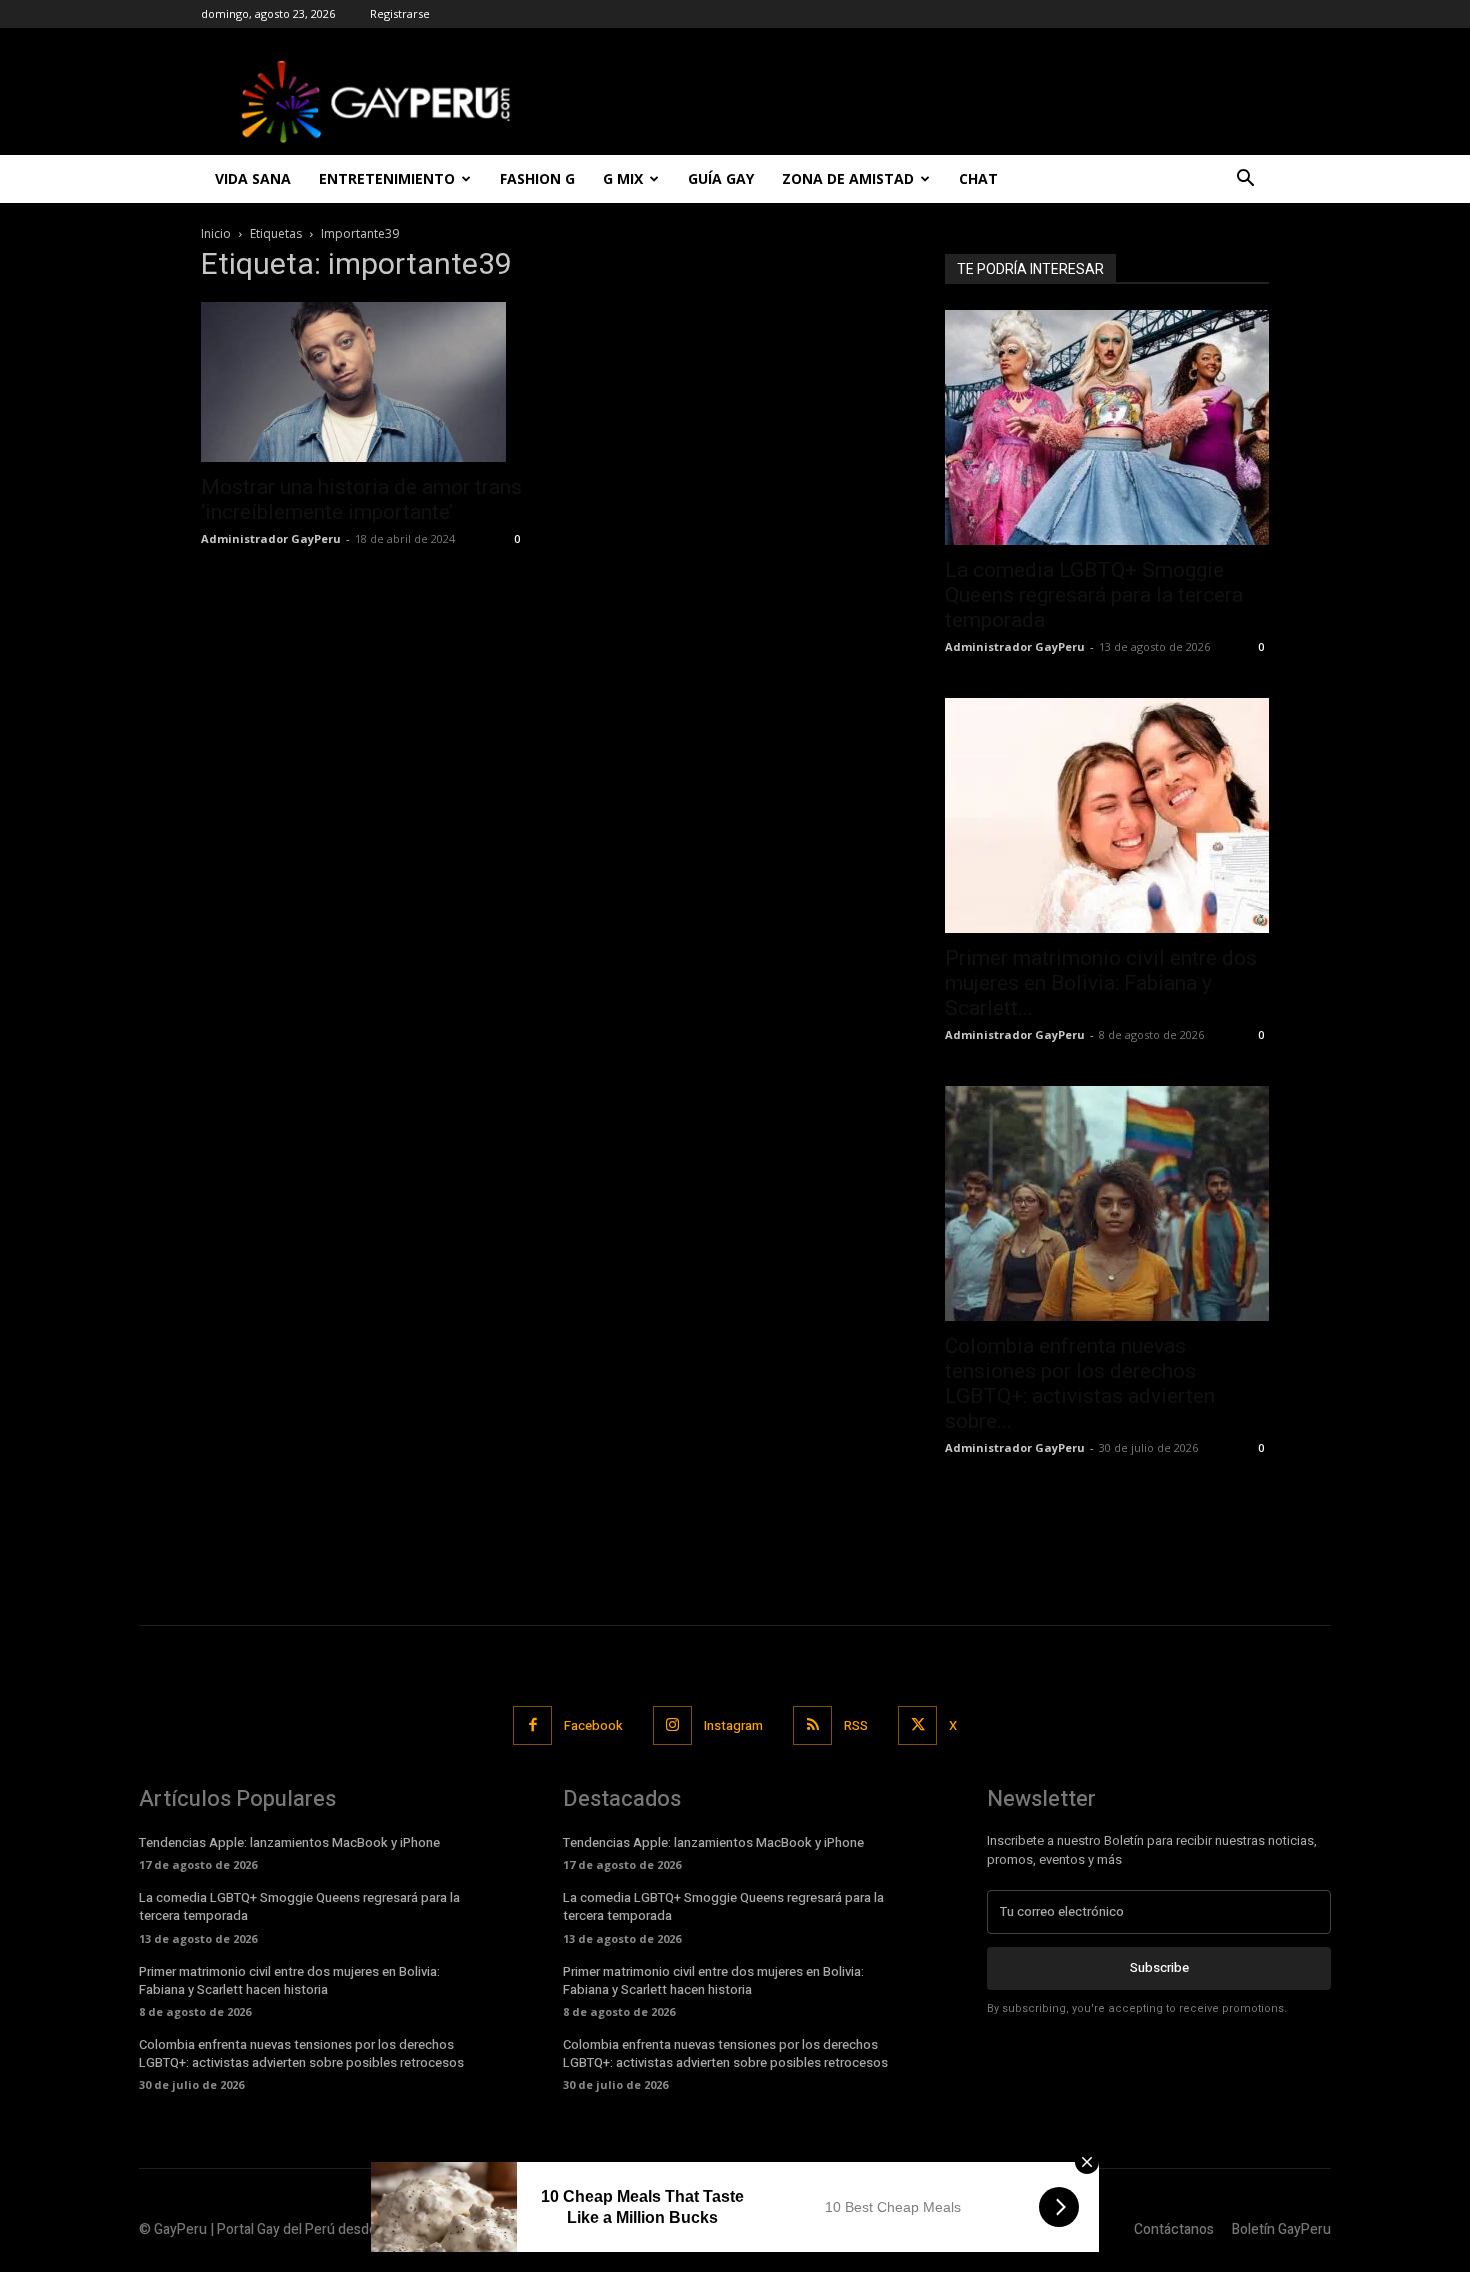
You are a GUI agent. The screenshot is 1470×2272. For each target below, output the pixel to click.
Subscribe (1159, 1967)
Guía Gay (721, 178)
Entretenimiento (387, 178)
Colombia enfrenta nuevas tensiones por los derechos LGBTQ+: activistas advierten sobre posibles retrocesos (301, 2053)
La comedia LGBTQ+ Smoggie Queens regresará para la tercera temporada (1094, 595)
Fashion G (537, 178)
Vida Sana (253, 178)
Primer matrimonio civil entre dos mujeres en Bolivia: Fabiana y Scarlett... (1101, 983)
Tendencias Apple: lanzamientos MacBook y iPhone (289, 1842)
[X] (917, 1725)
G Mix (623, 178)
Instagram (733, 1725)
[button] (1245, 180)
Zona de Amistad (848, 178)
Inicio (216, 233)
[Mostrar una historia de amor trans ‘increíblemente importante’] (363, 382)
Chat (978, 178)
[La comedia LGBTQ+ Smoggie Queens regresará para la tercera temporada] (1107, 427)
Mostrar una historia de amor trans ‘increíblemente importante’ (361, 499)
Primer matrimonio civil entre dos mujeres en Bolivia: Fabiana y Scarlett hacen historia (289, 1980)
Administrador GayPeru (271, 538)
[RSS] (812, 1725)
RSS (856, 1725)
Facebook (593, 1725)
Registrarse (400, 13)
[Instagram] (672, 1725)
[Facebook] (532, 1725)
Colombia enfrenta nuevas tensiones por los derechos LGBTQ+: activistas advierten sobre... (1080, 1383)
